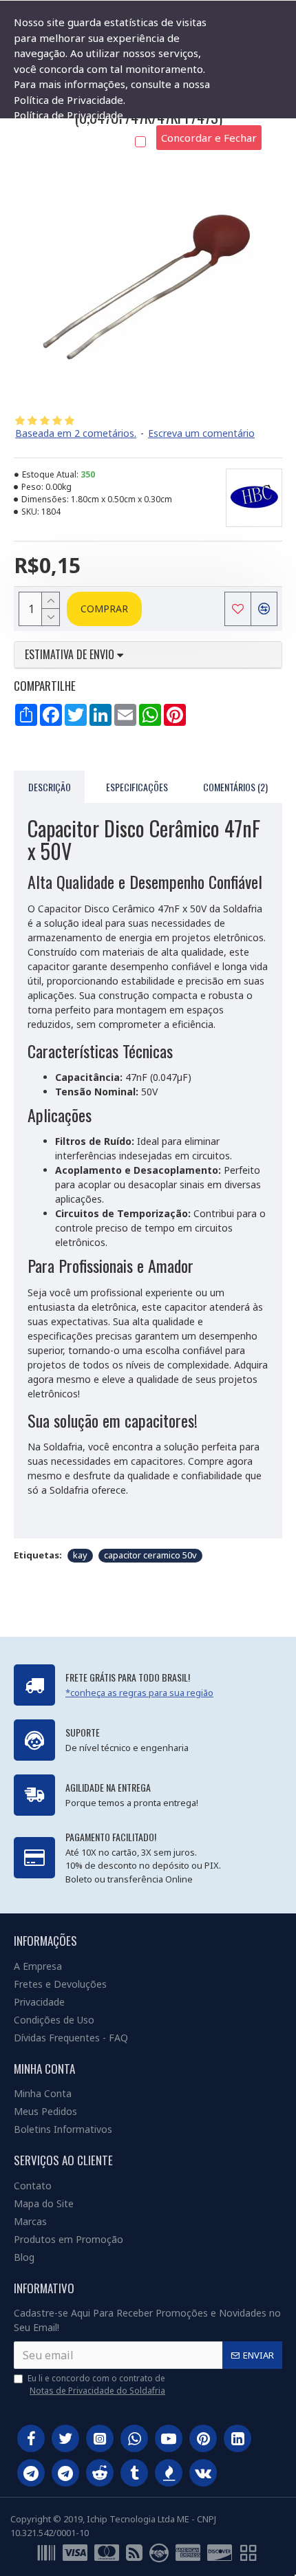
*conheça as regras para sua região (139, 1693)
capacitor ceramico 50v (150, 1555)
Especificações (137, 787)
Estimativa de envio (71, 655)
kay (80, 1555)
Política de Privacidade (68, 115)
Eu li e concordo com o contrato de (96, 2384)
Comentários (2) (235, 787)
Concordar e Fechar (209, 138)
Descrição (50, 787)
